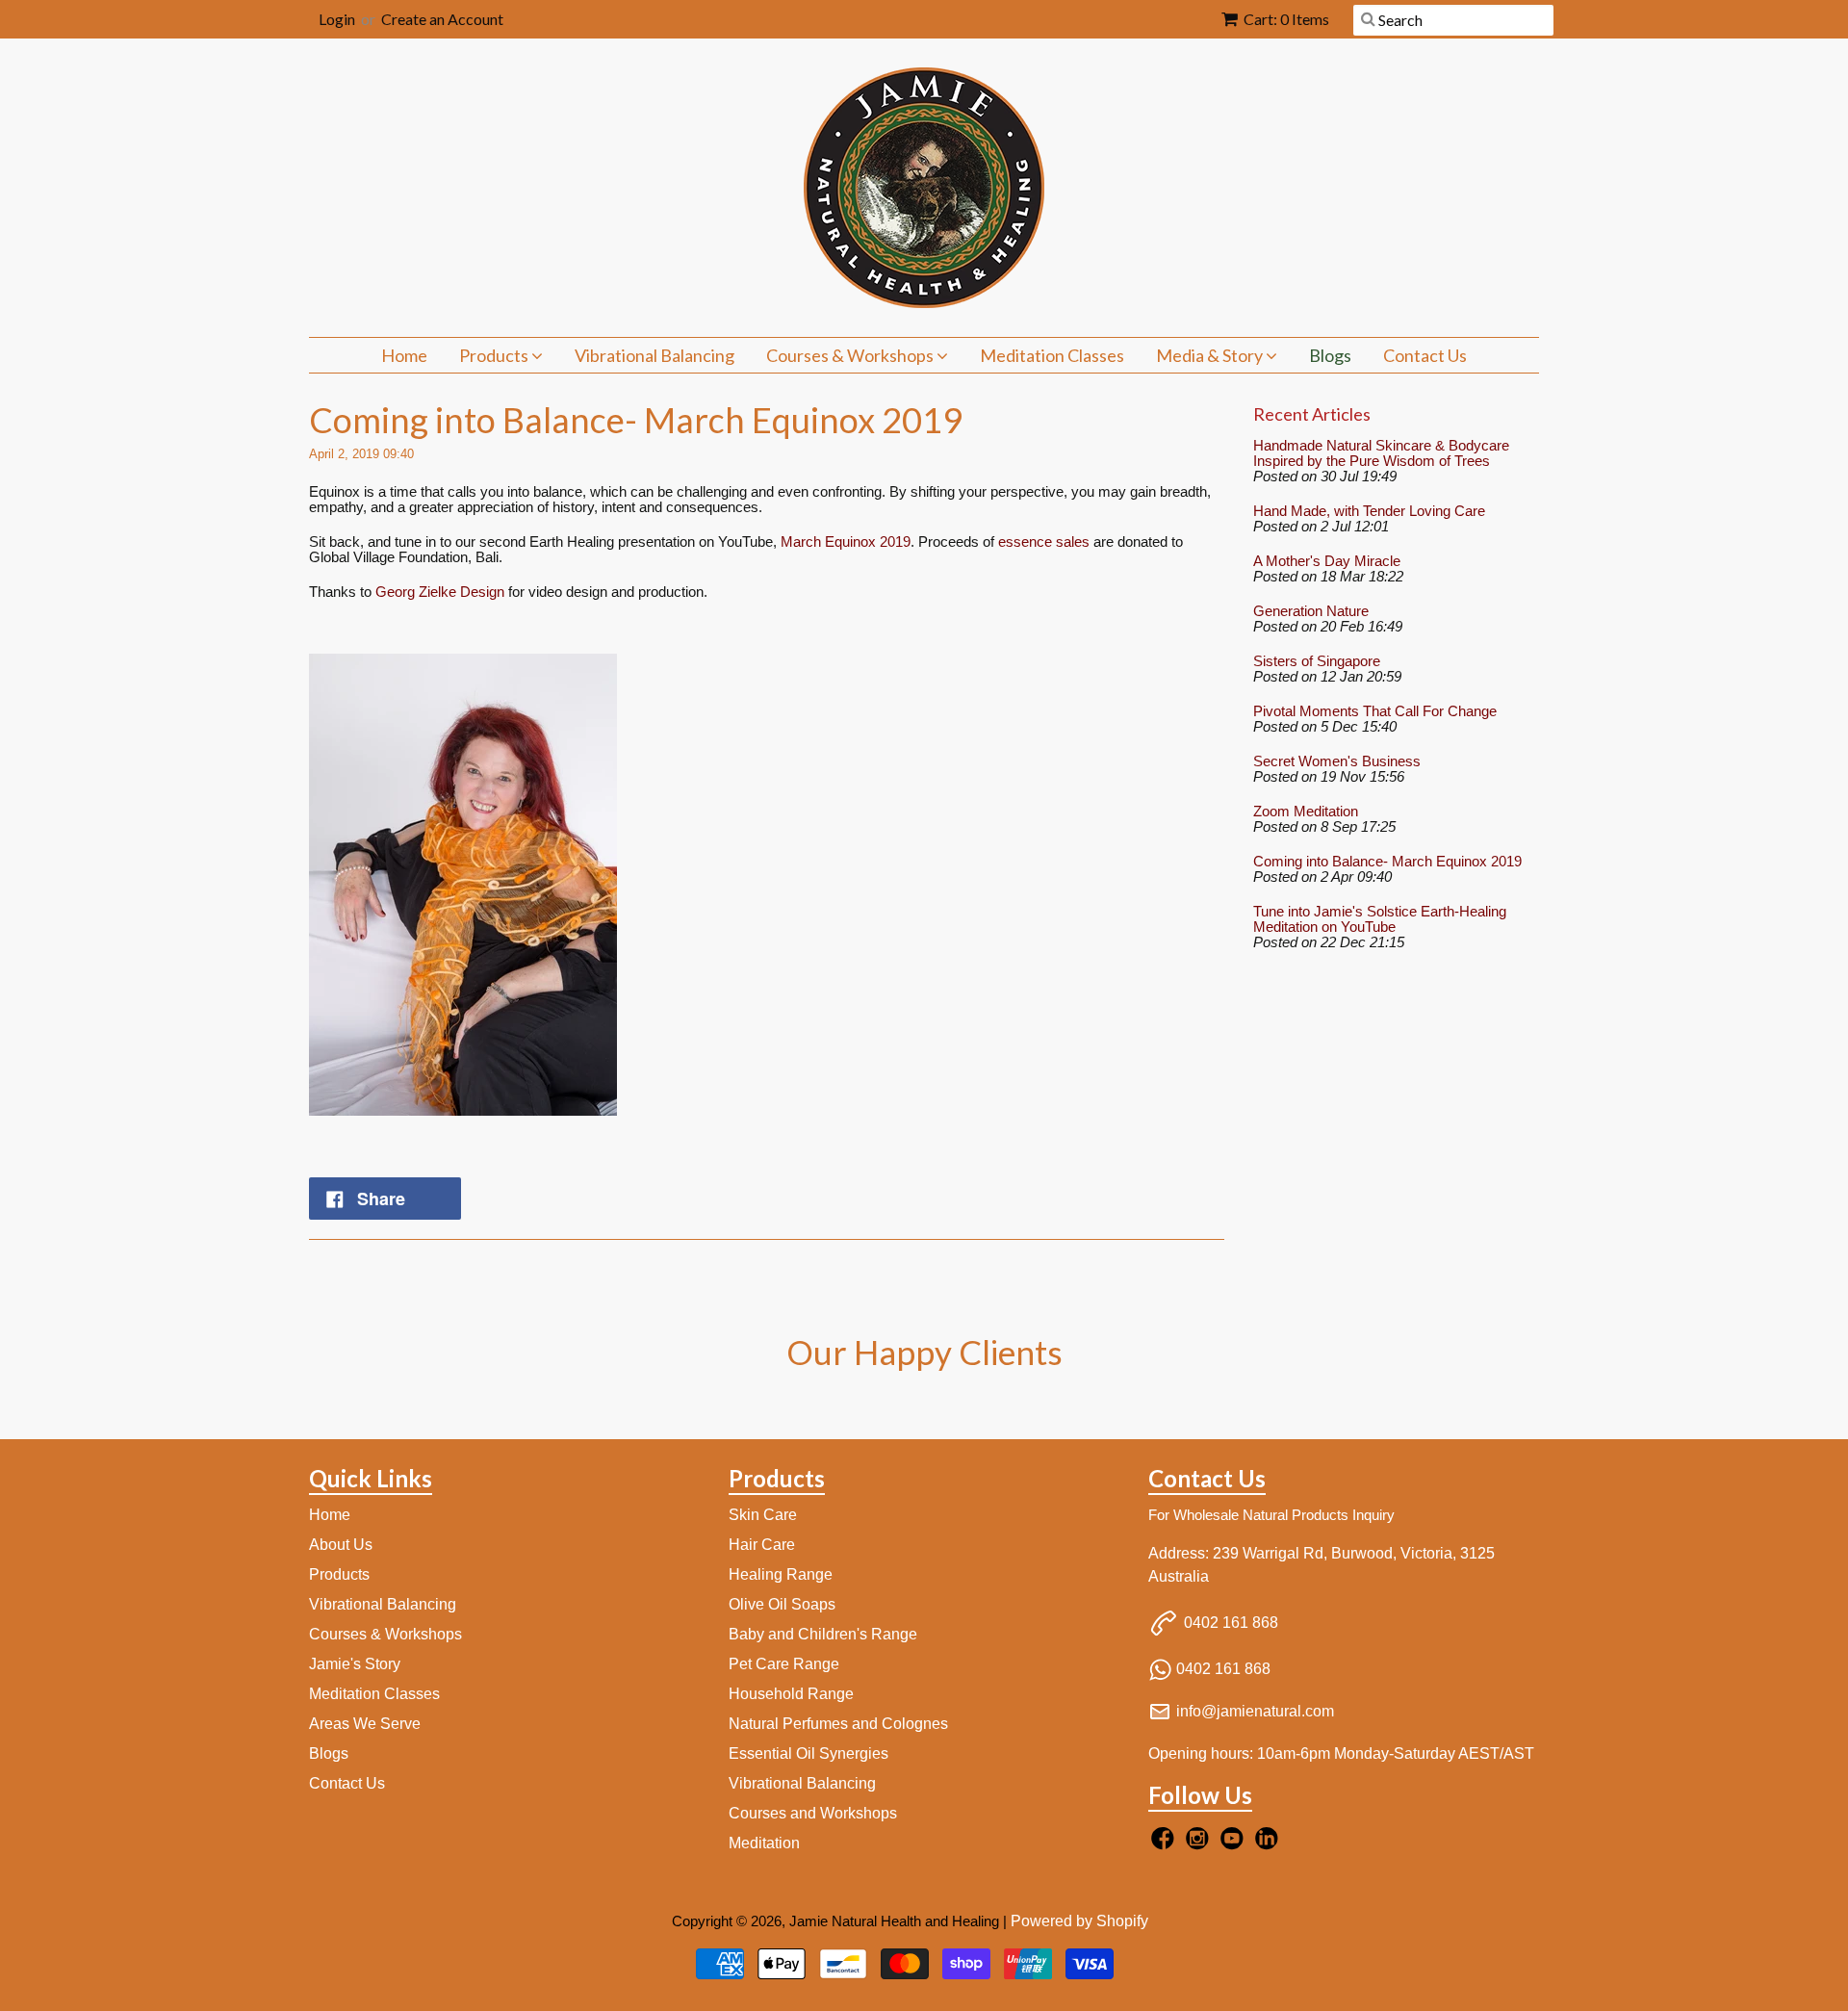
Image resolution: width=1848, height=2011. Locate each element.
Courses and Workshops (813, 1813)
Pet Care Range (784, 1664)
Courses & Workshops (851, 355)
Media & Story (1211, 355)
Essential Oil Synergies (808, 1753)
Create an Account (442, 19)
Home (404, 355)
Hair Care (762, 1545)
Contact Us (1425, 355)
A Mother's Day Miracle (1327, 561)
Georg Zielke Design (440, 592)
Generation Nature (1311, 611)
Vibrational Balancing (654, 355)
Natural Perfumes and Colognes (838, 1724)
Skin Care (763, 1515)
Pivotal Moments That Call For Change (1375, 711)
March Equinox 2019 (846, 541)
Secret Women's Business (1337, 761)
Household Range (791, 1694)
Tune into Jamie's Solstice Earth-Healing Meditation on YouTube (1380, 919)
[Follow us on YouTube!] (1235, 1844)
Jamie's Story (355, 1664)
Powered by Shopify (1079, 1921)
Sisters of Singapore (1317, 661)
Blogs (1330, 355)
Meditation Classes (1052, 355)
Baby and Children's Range (823, 1634)
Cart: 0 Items (1286, 19)
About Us (341, 1545)
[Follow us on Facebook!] (1166, 1844)
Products (495, 355)
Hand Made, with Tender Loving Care (1369, 511)
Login (337, 19)
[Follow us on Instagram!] (1200, 1844)
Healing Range (781, 1574)
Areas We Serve (365, 1724)
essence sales (1044, 541)
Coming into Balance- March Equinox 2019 (1387, 862)
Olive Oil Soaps (782, 1604)
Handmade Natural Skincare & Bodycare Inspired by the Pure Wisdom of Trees (1381, 453)
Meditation (764, 1843)
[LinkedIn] (1270, 1844)
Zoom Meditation (1306, 812)
